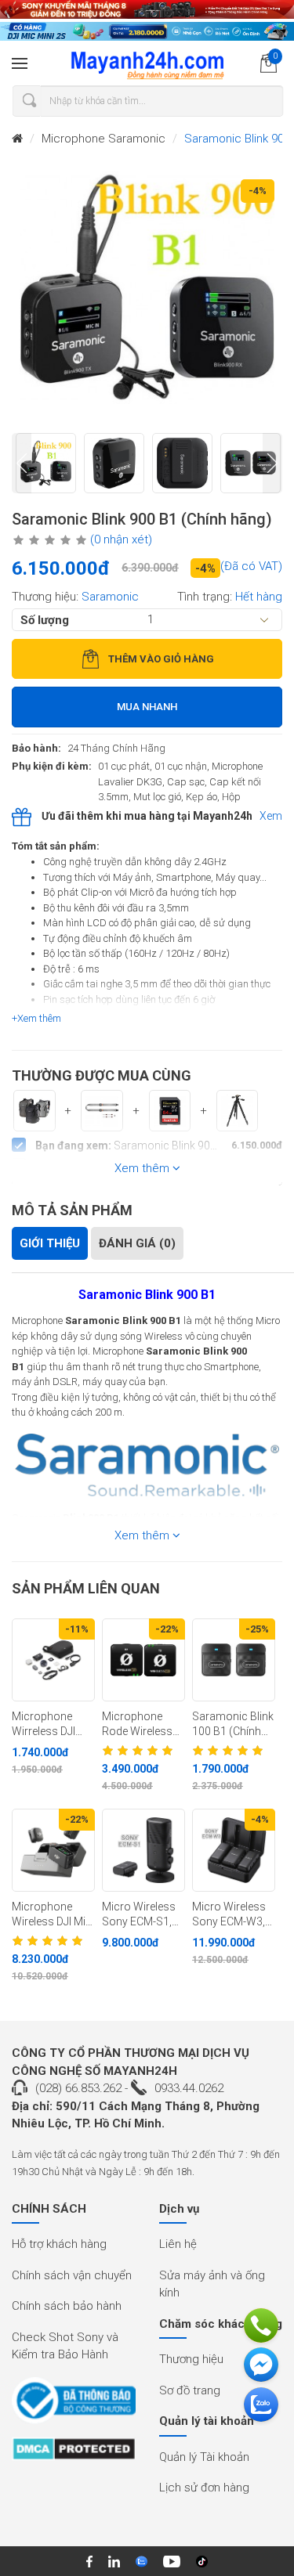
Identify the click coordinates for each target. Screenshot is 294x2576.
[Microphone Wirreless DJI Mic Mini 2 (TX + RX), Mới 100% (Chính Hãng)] (53, 1660)
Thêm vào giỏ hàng (161, 659)
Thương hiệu (191, 2359)
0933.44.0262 (189, 2088)
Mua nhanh (147, 707)
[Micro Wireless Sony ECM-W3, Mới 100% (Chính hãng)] (234, 1850)
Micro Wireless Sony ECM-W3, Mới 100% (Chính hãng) (233, 1914)
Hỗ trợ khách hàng (59, 2244)
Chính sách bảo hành (67, 2306)
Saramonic (110, 597)
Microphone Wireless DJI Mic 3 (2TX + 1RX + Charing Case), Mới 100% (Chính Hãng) (53, 1914)
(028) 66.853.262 (78, 2088)
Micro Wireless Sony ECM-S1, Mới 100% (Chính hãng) (143, 1914)
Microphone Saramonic (103, 139)
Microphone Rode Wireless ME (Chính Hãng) (143, 1724)
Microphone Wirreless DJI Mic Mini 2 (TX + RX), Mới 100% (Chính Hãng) (51, 1724)
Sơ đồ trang (190, 2390)
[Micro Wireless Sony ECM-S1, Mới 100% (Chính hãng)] (143, 1850)
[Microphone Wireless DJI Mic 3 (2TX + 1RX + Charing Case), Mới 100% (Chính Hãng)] (53, 1850)
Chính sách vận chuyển (72, 2275)
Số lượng (45, 619)
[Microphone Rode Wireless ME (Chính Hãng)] (143, 1660)
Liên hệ (178, 2244)
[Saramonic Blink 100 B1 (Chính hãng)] (234, 1660)
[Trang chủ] (17, 139)
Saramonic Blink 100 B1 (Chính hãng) (233, 1724)
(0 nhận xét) (121, 539)
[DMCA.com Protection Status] (74, 2454)
